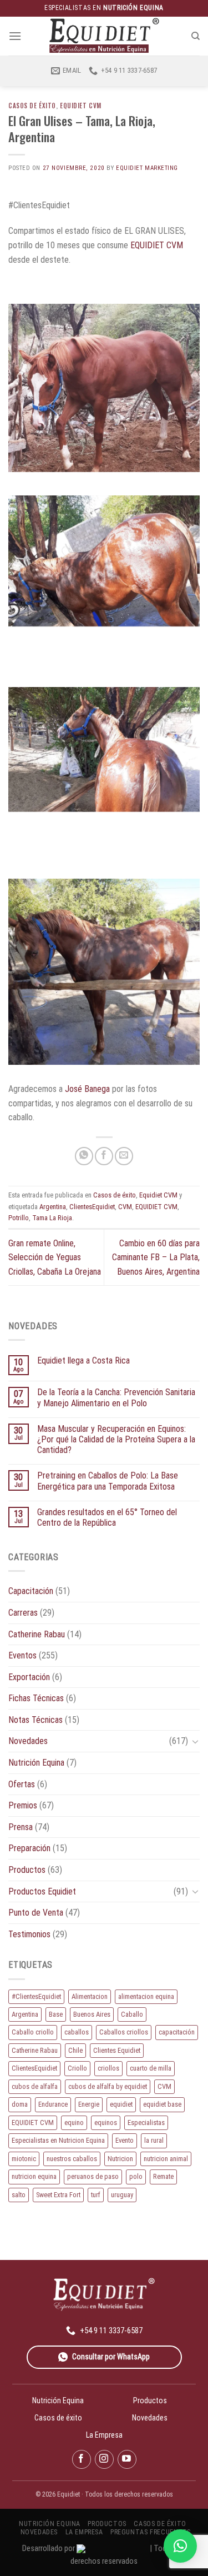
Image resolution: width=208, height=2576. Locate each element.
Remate (163, 2176)
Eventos (22, 1655)
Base (56, 2014)
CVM (125, 1207)
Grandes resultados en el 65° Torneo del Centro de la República (107, 1517)
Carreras (23, 1613)
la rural (154, 2140)
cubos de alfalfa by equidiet (108, 2086)
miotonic (24, 2159)
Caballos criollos (124, 2032)
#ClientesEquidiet (36, 1996)
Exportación (29, 1677)
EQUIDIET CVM (157, 245)
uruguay (122, 2195)
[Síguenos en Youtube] (127, 2459)
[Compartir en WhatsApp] (84, 1156)
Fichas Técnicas (36, 1698)
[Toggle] (195, 1741)
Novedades (28, 1741)
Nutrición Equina (36, 1763)
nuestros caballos (72, 2159)
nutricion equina (34, 2176)
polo (136, 2176)
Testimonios (29, 1934)
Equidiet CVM (81, 106)
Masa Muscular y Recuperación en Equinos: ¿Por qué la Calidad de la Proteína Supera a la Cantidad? (116, 1439)
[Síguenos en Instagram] (104, 2459)
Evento (125, 2140)
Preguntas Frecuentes (150, 2532)
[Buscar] (196, 36)
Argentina (53, 1207)
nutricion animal (166, 2159)
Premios (23, 1805)
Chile (75, 2050)
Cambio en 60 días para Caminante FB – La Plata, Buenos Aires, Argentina (156, 1257)
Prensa (21, 1827)
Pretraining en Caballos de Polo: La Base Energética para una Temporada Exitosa (108, 1481)
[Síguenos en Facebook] (82, 2459)
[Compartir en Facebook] (104, 1156)
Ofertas (22, 1784)
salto (19, 2195)
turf (96, 2195)
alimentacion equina (146, 1996)
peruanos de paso (93, 2176)
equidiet (121, 2104)
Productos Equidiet (42, 1891)
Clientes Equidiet (117, 2050)
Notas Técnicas (35, 1720)
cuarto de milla (151, 2068)
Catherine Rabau (37, 1634)
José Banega (87, 1089)
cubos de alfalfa (35, 2086)
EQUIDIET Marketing (147, 168)
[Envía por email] (124, 1156)
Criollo (77, 2068)
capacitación (177, 2032)
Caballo (132, 2014)
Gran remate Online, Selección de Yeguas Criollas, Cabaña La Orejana (55, 1257)
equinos (106, 2123)
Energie (89, 2104)
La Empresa (104, 2435)
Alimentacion (90, 1996)
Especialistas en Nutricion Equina (58, 2140)
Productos (27, 1870)
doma (20, 2104)
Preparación (29, 1848)
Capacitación (31, 1591)
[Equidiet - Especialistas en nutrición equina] (104, 36)
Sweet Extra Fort (58, 2195)
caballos (77, 2032)
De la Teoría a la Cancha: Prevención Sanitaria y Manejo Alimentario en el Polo (116, 1397)
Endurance (53, 2104)
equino (74, 2123)
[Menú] (15, 36)
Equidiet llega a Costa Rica (83, 1360)
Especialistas (146, 2123)
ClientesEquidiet (92, 1207)
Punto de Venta (36, 1913)
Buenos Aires (92, 2014)
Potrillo (19, 1218)
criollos (108, 2068)
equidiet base (162, 2104)
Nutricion (120, 2159)
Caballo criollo (33, 2032)
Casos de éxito (32, 106)
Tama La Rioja (52, 1218)
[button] (180, 2546)
